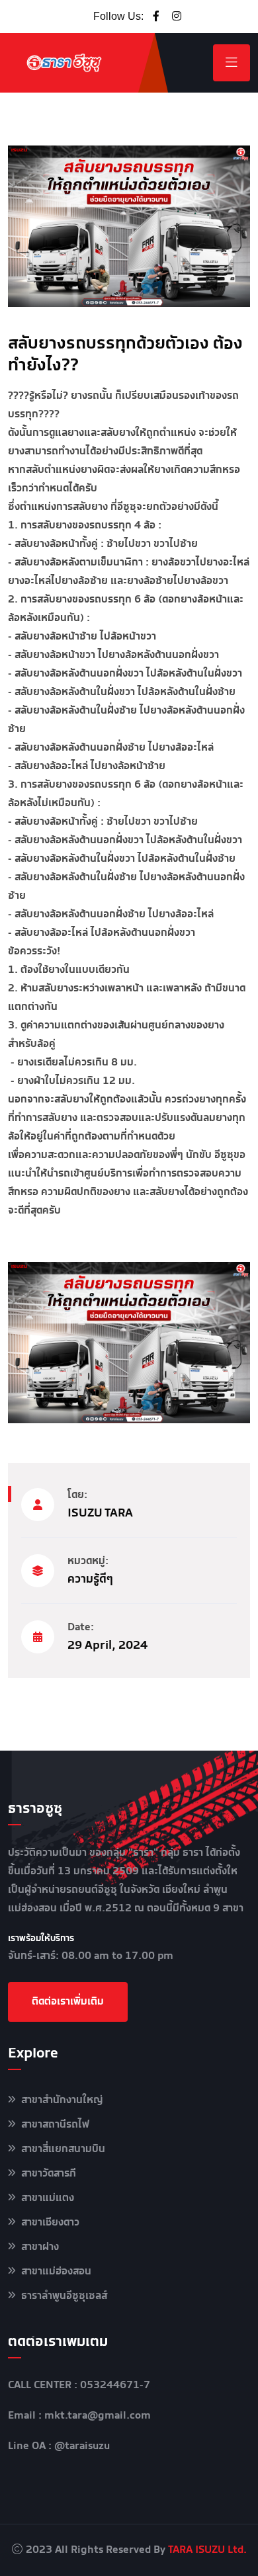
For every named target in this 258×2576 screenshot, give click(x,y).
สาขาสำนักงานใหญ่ (62, 2100)
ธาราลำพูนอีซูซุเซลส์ (64, 2296)
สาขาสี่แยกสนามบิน (63, 2149)
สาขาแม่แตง (48, 2198)
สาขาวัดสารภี (49, 2174)
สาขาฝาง (40, 2247)
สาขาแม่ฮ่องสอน (56, 2271)
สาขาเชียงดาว (50, 2223)
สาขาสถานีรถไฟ (55, 2125)
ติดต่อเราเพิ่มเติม (68, 2002)
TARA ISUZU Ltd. (207, 2550)
